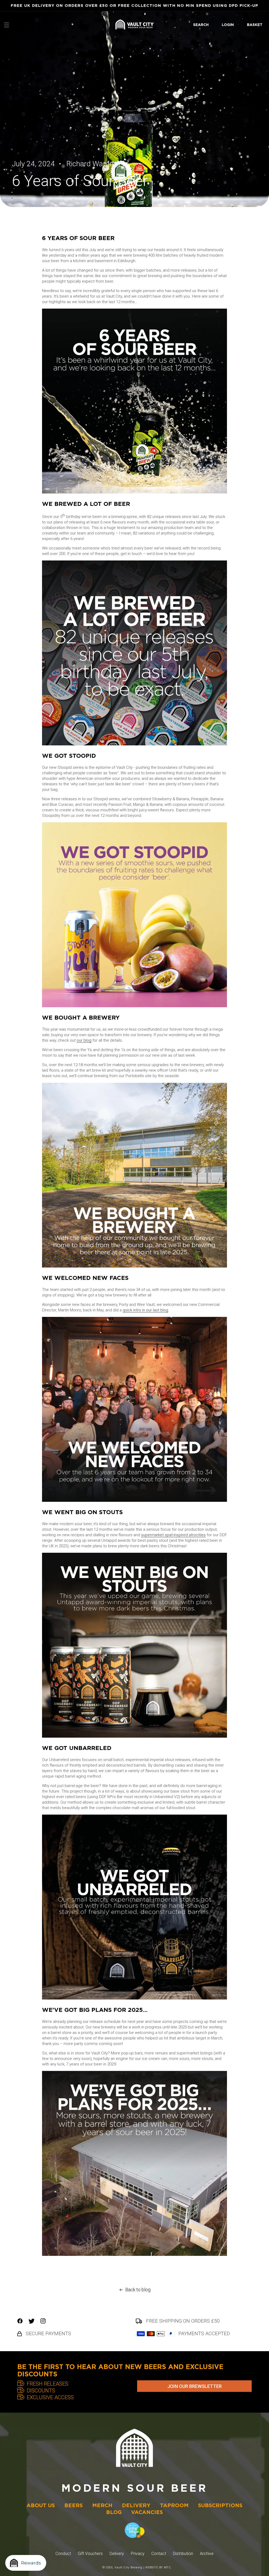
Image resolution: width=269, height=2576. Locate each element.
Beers (74, 2505)
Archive (207, 2554)
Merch (102, 2505)
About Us (41, 2505)
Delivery (136, 2505)
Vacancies (147, 2512)
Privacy (138, 2554)
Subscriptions (220, 2505)
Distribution (183, 2554)
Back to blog (138, 2290)
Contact (159, 2554)
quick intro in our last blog (145, 1310)
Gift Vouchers (90, 2554)
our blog (84, 1040)
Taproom (174, 2505)
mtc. (168, 2567)
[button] (7, 25)
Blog (114, 2512)
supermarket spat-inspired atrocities (173, 1535)
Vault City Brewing (128, 2567)
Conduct (63, 2554)
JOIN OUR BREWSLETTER (195, 2386)
